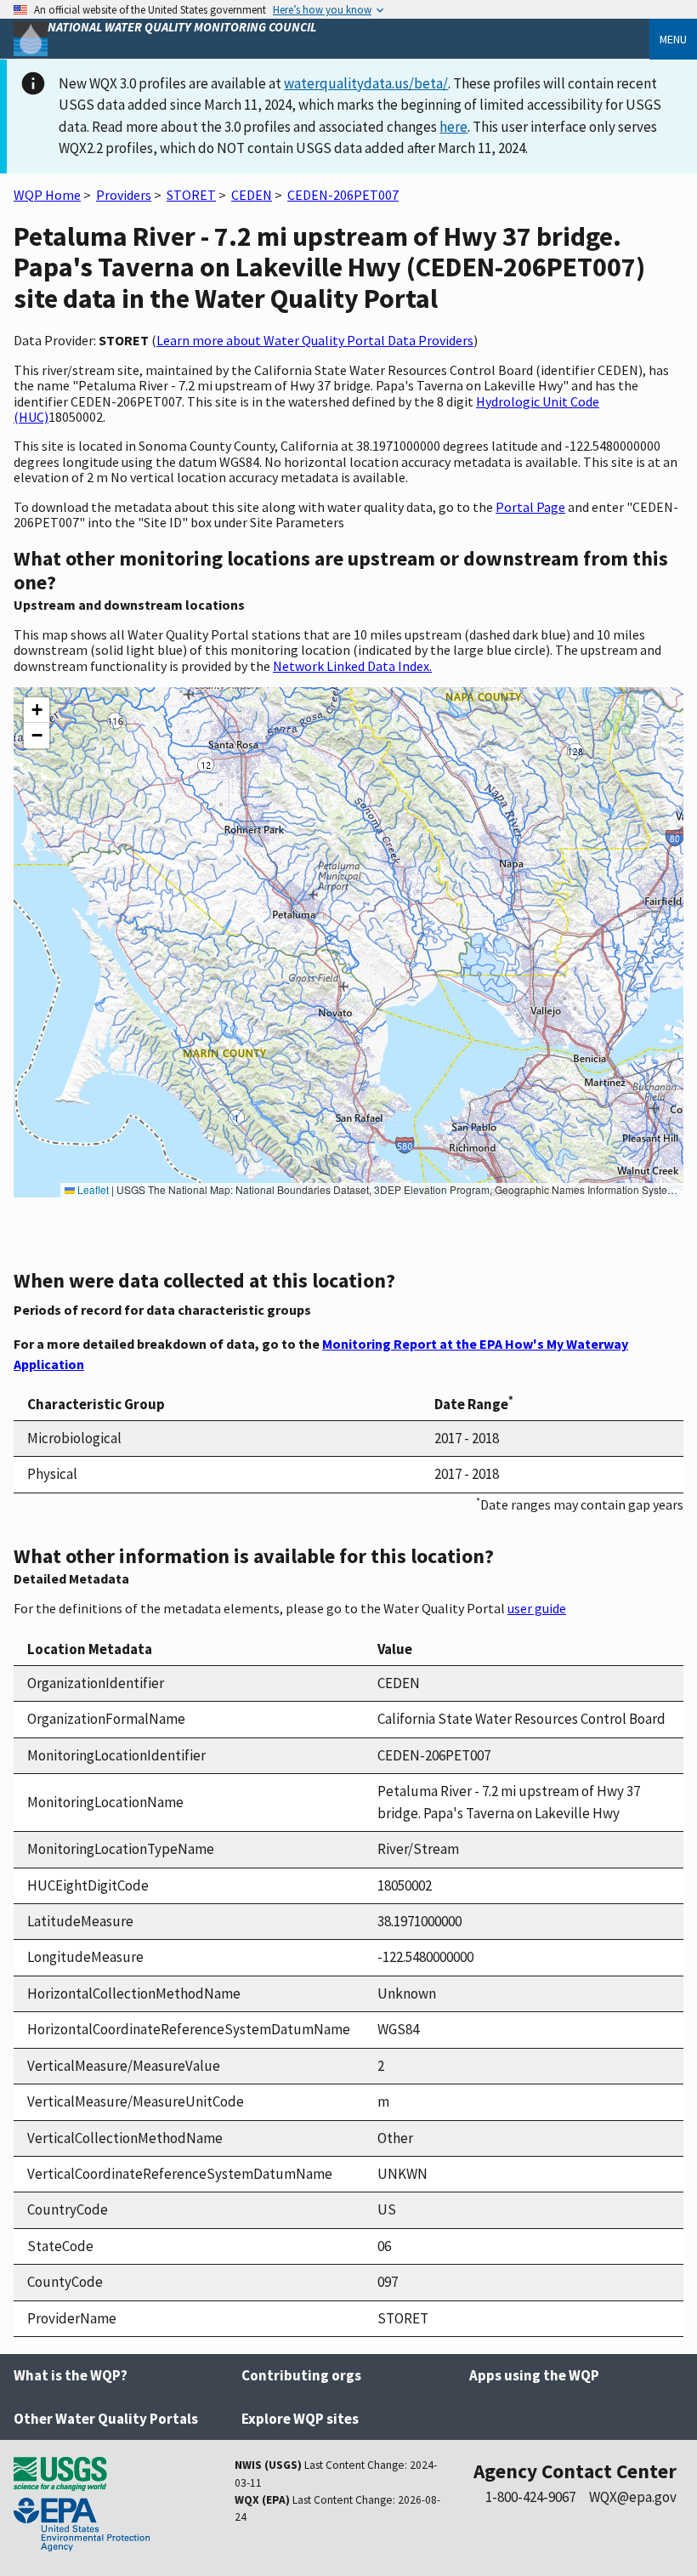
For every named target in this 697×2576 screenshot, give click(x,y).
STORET (191, 195)
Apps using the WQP (534, 2375)
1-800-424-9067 (530, 2497)
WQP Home (47, 195)
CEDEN (252, 195)
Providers (124, 195)
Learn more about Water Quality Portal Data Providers (315, 340)
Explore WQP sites (300, 2419)
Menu (673, 39)
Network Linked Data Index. (352, 666)
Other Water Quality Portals (106, 2419)
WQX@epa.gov (633, 2497)
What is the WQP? (71, 2375)
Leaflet (92, 1189)
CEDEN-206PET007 (343, 195)
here (453, 127)
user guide (537, 1608)
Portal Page (530, 507)
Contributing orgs (301, 2375)
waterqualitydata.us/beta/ (366, 83)
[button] (37, 710)
